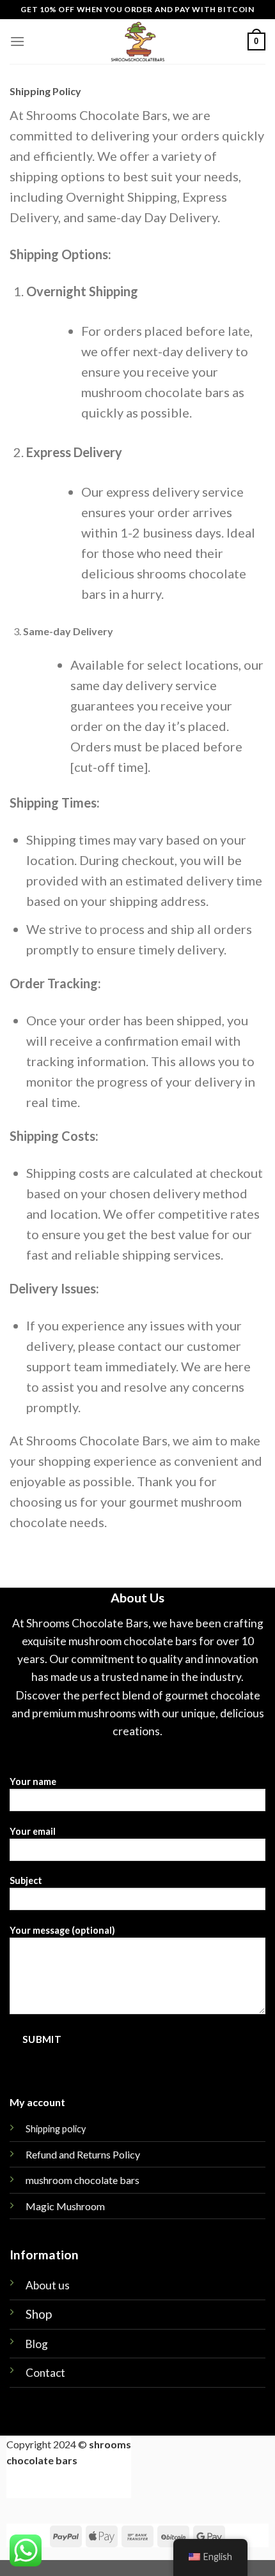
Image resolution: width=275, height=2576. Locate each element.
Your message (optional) (62, 1930)
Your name (33, 1781)
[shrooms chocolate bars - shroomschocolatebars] (138, 41)
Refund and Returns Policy (83, 2154)
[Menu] (17, 41)
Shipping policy (56, 2129)
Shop (39, 2314)
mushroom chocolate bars (82, 2180)
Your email (33, 1831)
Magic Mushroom (65, 2206)
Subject (26, 1880)
